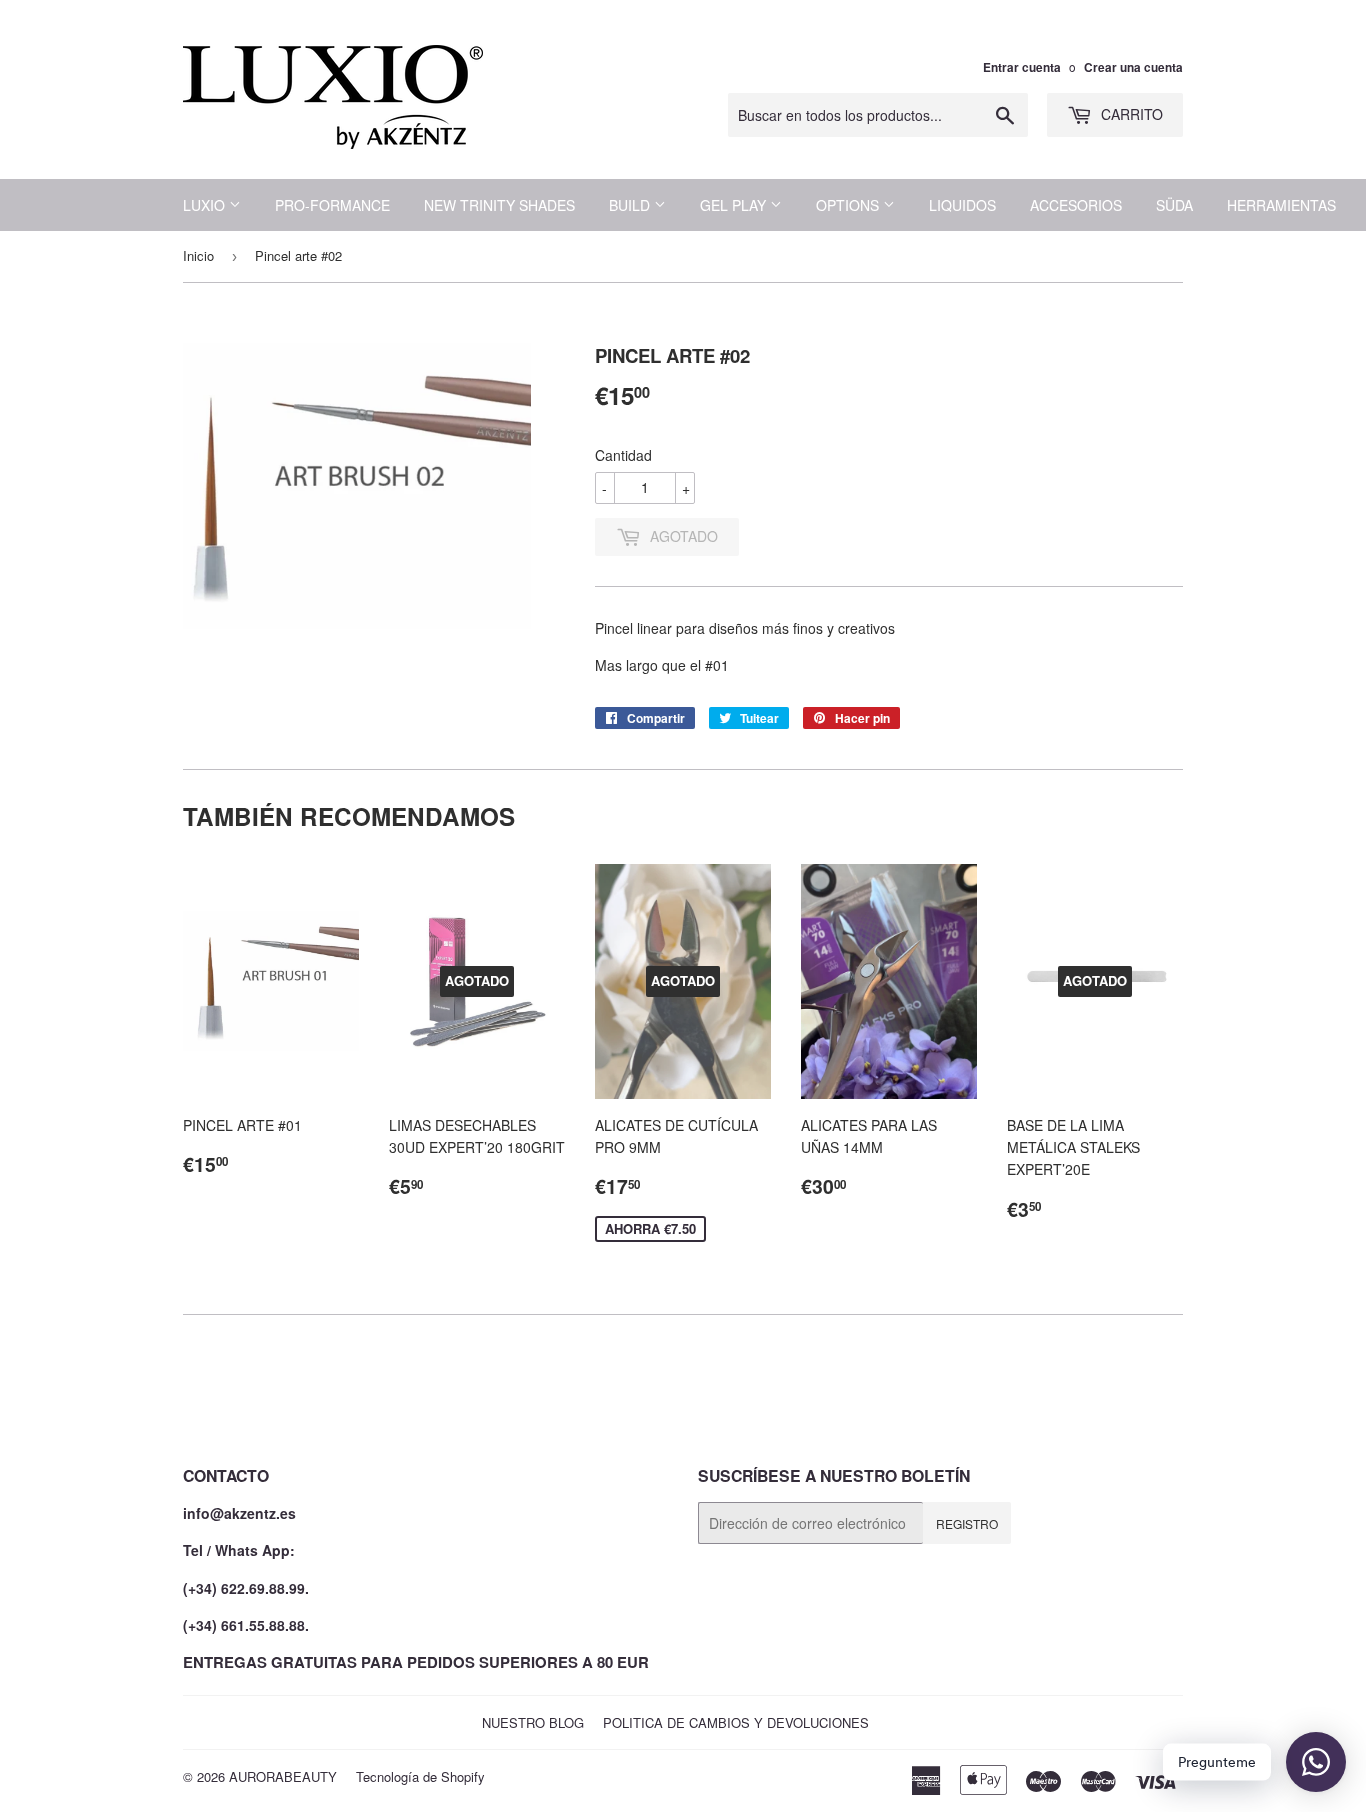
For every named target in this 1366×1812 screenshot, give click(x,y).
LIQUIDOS (962, 205)
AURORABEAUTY (283, 1776)
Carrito (1130, 114)
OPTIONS (849, 205)
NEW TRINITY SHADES (499, 205)
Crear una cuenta (1133, 67)
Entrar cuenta (1022, 67)
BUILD (631, 205)
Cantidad (623, 455)
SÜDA (1174, 205)
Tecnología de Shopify (420, 1776)
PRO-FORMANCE (332, 205)
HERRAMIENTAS (1281, 205)
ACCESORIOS (1076, 205)
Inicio (198, 255)
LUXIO (206, 205)
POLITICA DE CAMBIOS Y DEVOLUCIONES (736, 1722)
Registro (967, 1523)
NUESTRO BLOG (533, 1722)
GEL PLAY (735, 205)
